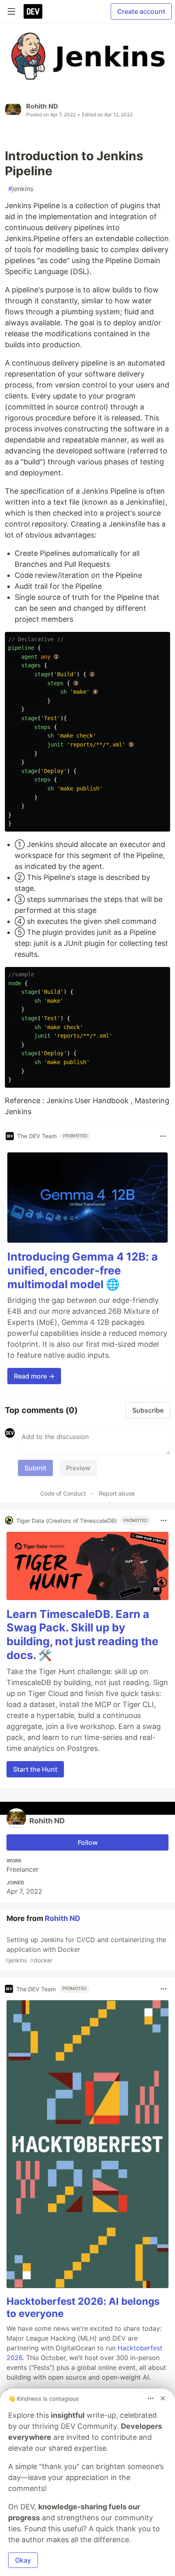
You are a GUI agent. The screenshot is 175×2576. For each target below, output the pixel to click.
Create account (141, 11)
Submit (35, 1468)
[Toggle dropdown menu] (163, 1136)
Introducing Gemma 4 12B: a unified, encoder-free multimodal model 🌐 (83, 1271)
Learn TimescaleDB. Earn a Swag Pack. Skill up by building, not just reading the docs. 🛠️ (82, 1635)
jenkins (21, 189)
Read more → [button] (34, 1376)
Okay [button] (23, 2560)
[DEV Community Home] (33, 11)
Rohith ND (42, 106)
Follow (88, 1842)
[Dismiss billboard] (163, 2398)
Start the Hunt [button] (35, 1769)
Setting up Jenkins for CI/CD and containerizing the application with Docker (85, 1950)
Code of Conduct (63, 1493)
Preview (78, 1468)
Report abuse (117, 1493)
